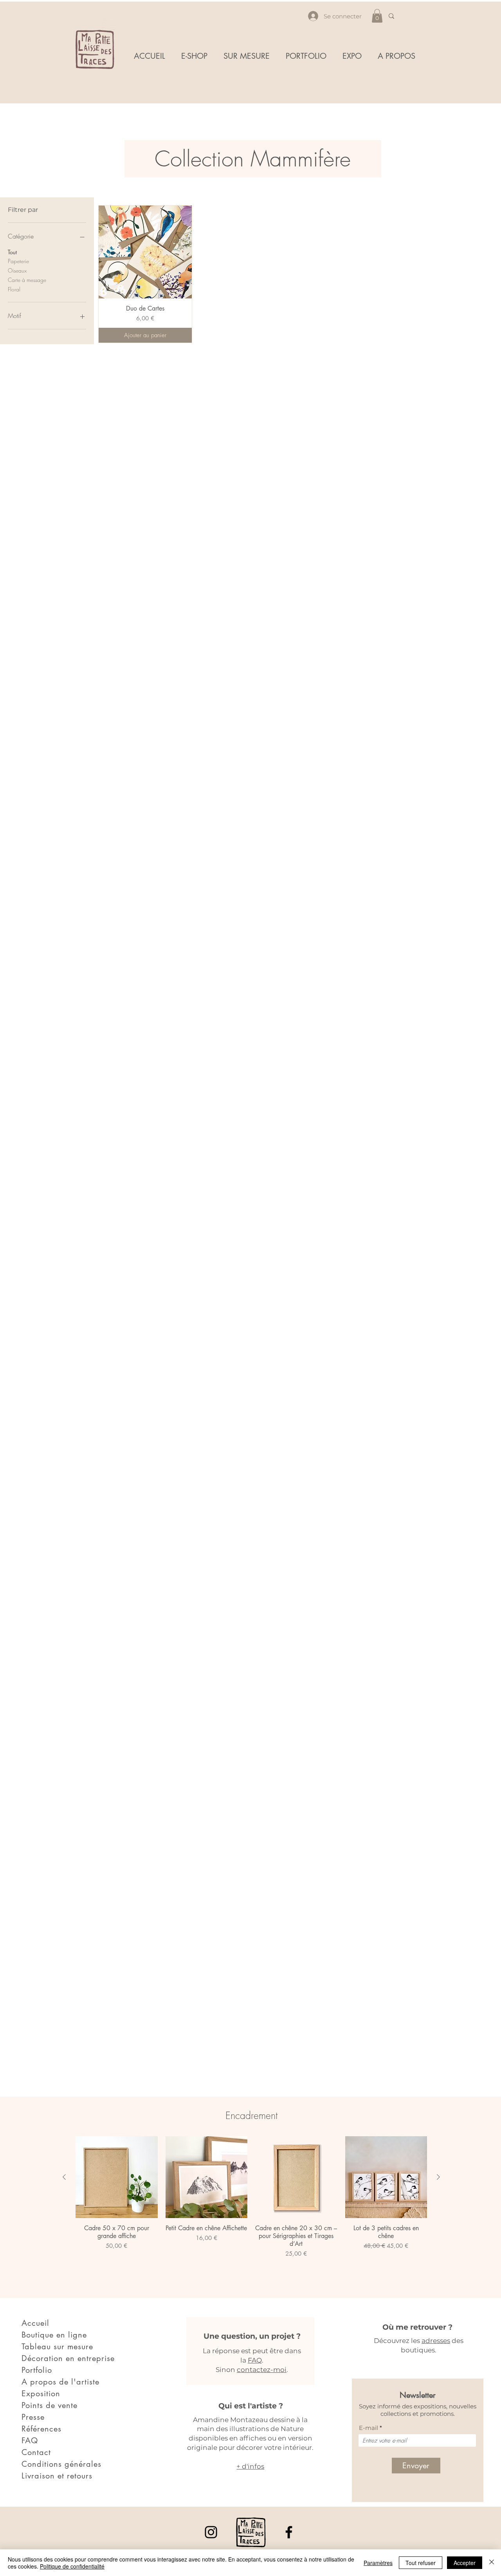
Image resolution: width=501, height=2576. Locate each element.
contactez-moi (262, 2370)
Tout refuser (421, 2563)
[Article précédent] (64, 2177)
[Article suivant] (438, 2177)
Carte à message (27, 280)
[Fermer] (492, 2563)
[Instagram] (211, 2532)
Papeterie (18, 261)
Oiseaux (17, 270)
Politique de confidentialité (72, 2566)
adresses (436, 2341)
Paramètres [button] (378, 2563)
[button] (377, 16)
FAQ (255, 2360)
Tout (12, 252)
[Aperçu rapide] (145, 252)
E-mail (369, 2428)
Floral (14, 289)
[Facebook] (289, 2532)
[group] (251, 2207)
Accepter (465, 2563)
